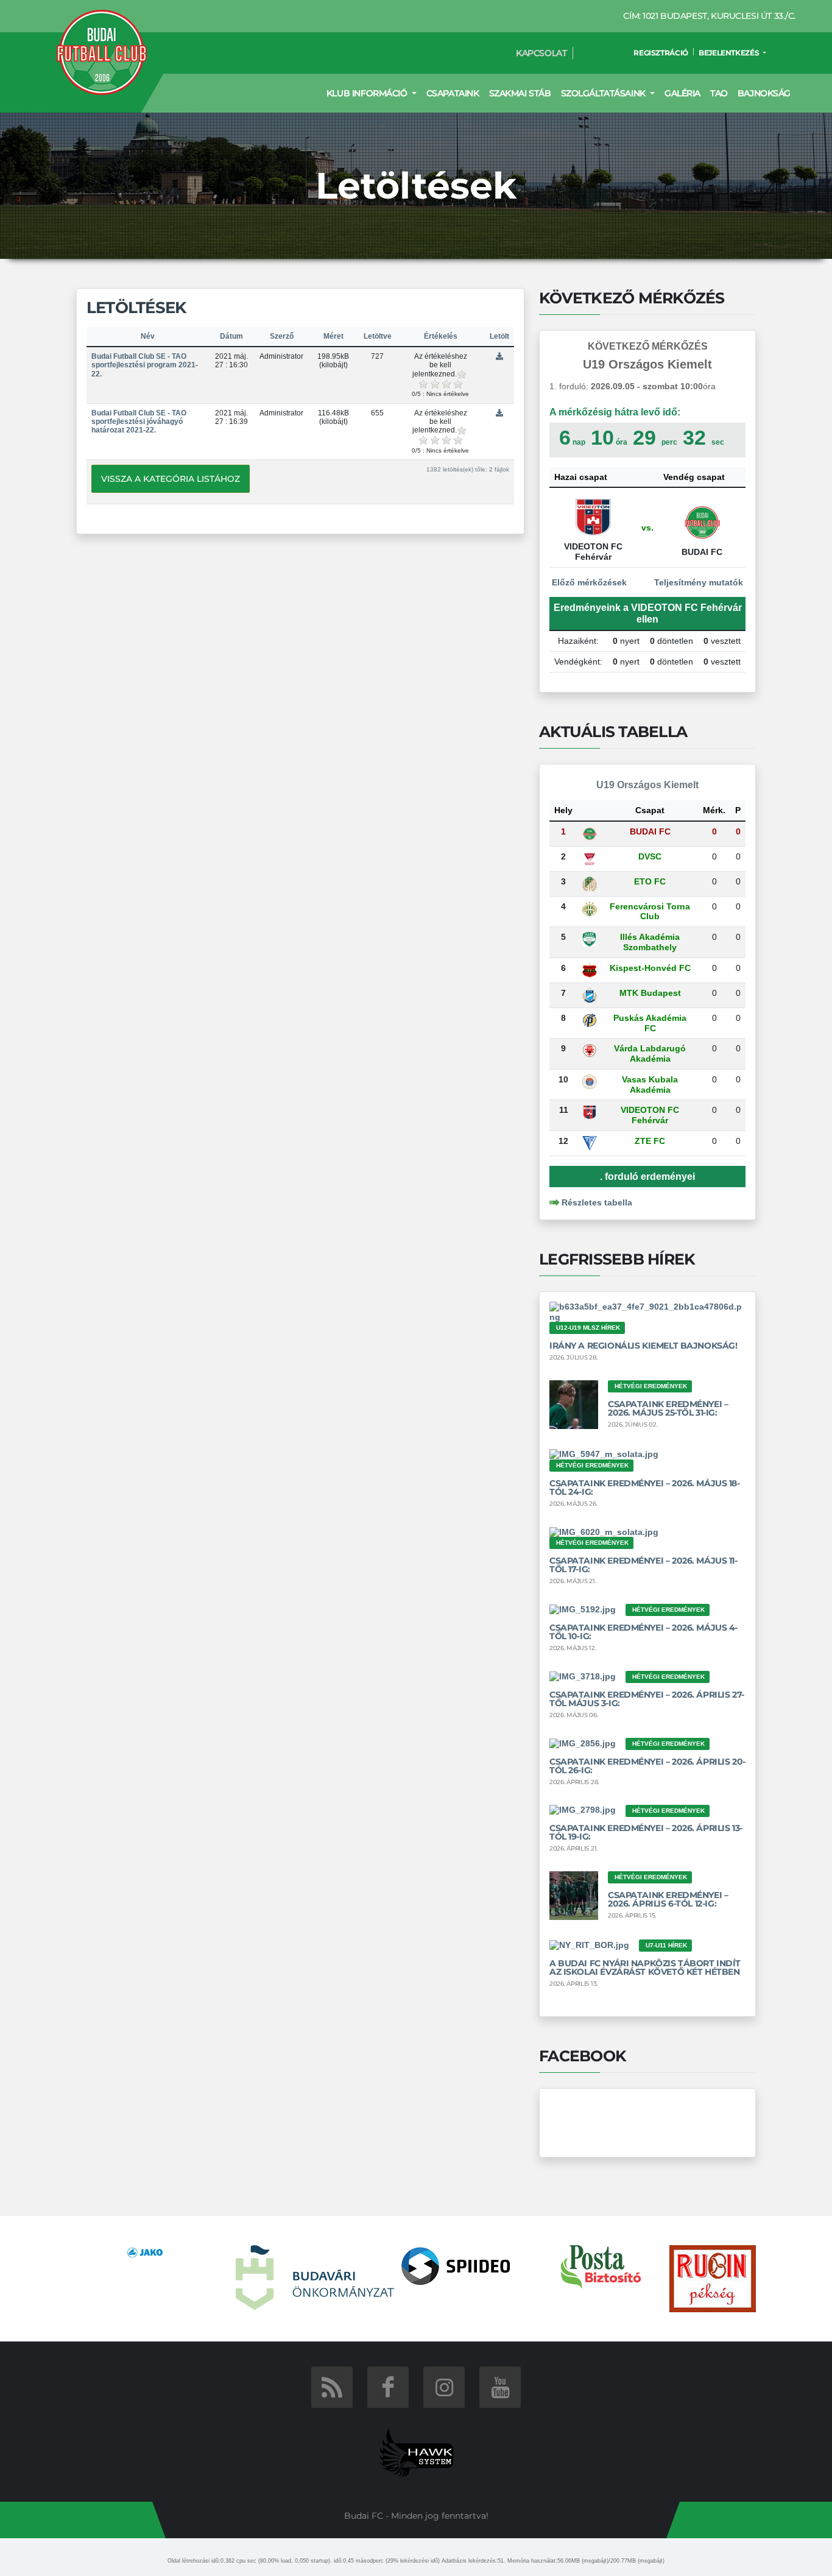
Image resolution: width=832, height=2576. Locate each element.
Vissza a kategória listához (171, 479)
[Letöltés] (499, 356)
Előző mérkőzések (588, 582)
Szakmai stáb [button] (520, 93)
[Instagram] (444, 2387)
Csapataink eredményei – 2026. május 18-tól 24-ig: (645, 1487)
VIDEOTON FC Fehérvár (650, 1115)
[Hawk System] (416, 2452)
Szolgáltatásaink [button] (605, 93)
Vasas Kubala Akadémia (650, 1085)
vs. (647, 528)
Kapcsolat (541, 53)
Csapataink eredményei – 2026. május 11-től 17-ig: (643, 1565)
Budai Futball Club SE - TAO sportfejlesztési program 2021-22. (145, 365)
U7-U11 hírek (666, 1945)
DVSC (650, 856)
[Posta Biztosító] (601, 2266)
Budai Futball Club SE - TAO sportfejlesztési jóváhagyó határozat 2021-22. (139, 422)
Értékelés (441, 336)
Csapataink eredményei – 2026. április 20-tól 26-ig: (647, 1766)
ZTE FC (650, 1141)
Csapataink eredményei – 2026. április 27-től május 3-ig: (647, 1699)
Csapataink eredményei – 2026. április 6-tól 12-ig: (668, 1899)
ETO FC (650, 881)
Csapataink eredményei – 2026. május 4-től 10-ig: (643, 1632)
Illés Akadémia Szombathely (650, 942)
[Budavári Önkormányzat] (315, 2277)
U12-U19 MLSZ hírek (588, 1328)
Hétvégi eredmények (651, 1386)
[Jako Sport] (145, 2252)
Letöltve (378, 336)
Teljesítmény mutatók (700, 582)
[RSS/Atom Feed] (332, 2387)
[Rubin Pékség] (713, 2278)
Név (148, 336)
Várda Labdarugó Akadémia (650, 1053)
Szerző (282, 336)
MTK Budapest (650, 993)
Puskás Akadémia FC (650, 1023)
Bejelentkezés (730, 53)
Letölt (499, 336)
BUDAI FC (650, 831)
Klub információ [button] (368, 93)
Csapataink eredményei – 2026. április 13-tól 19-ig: (646, 1832)
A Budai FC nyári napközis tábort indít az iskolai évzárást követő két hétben (645, 1967)
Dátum (231, 336)
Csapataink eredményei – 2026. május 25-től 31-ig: (668, 1408)
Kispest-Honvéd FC (650, 968)
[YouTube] (500, 2387)
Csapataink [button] (453, 93)
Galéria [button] (682, 93)
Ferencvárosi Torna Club (650, 912)
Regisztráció (661, 53)
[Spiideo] (456, 2265)
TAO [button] (719, 93)
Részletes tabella (597, 1202)
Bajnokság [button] (764, 93)
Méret (333, 336)
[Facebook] (388, 2387)
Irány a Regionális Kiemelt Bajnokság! (643, 1346)
